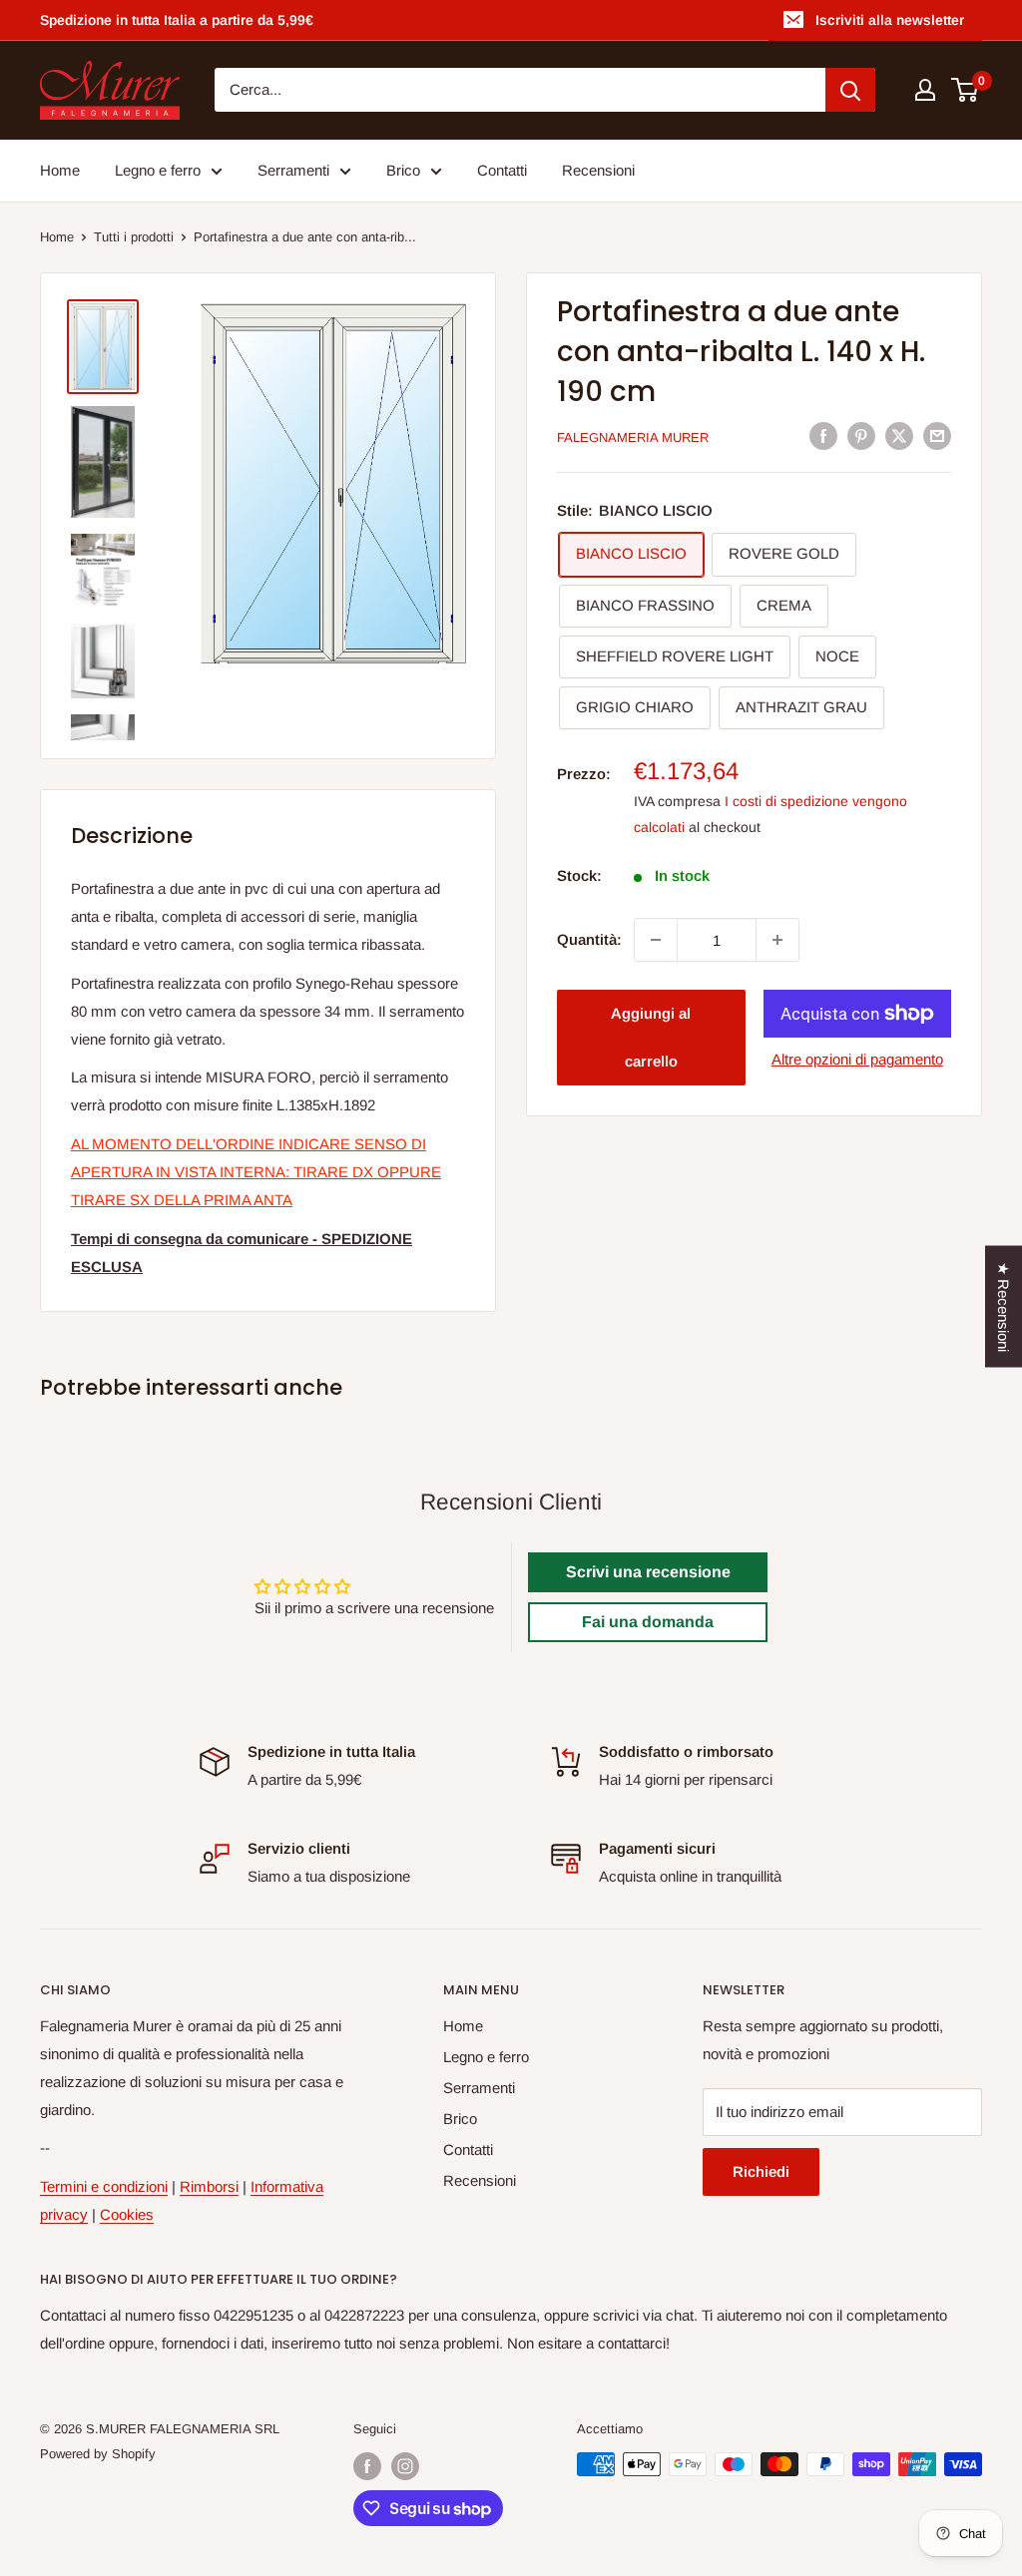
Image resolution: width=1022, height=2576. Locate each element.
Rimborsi (209, 2186)
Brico (403, 170)
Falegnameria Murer (633, 437)
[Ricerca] (850, 90)
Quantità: (589, 939)
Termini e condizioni (104, 2186)
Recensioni (598, 170)
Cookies (127, 2214)
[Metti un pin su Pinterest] (861, 435)
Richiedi (761, 2171)
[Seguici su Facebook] (367, 2466)
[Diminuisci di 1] (656, 940)
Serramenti (293, 170)
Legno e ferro (158, 170)
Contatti (502, 170)
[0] (966, 90)
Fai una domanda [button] (648, 1622)
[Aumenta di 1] (777, 940)
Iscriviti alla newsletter (890, 20)
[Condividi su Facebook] (823, 435)
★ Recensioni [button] (1004, 1307)
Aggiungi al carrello (651, 1037)
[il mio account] (925, 90)
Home (60, 170)
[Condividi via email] (937, 435)
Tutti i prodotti (134, 237)
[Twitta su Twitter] (899, 435)
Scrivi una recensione (648, 1572)
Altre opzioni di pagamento (857, 1059)
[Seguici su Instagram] (405, 2466)
